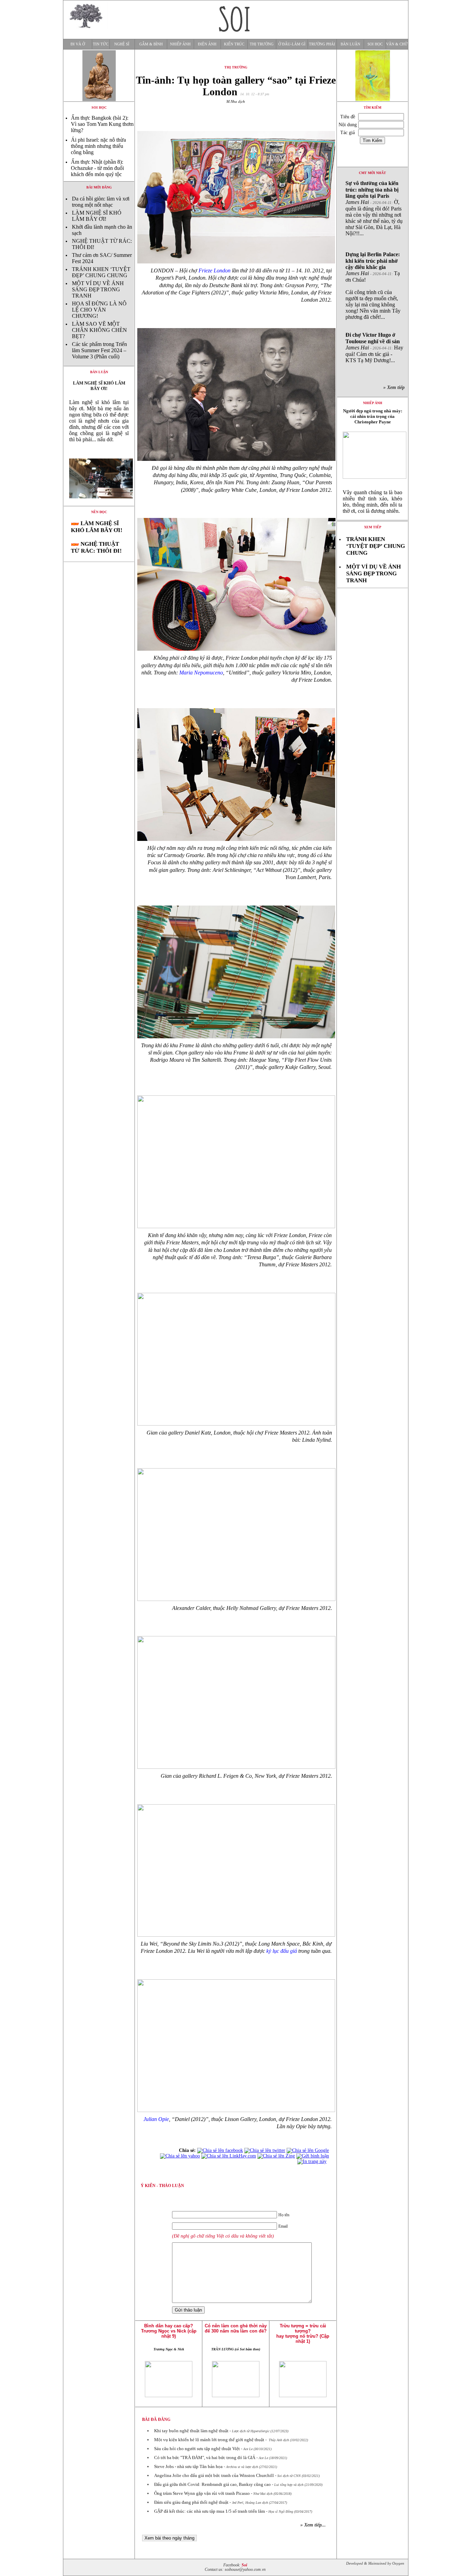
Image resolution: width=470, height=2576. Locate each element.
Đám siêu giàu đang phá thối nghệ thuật (191, 2502)
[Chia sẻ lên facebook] (220, 2150)
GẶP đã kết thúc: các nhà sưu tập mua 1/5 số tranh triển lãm (210, 2511)
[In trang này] (313, 2161)
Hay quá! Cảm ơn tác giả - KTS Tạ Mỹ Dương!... (374, 348)
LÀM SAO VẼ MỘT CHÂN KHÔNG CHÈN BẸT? (99, 330)
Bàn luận (350, 44)
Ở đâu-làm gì (292, 44)
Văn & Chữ (397, 44)
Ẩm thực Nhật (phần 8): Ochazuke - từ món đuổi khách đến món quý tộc (97, 168)
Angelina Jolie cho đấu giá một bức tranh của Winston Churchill (214, 2475)
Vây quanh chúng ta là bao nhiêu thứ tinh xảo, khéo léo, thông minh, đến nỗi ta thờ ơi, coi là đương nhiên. (372, 502)
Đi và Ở (78, 44)
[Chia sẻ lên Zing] (276, 2156)
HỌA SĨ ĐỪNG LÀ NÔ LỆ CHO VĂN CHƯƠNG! (99, 310)
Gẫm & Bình (151, 44)
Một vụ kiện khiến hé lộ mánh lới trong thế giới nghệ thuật (209, 2440)
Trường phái (322, 44)
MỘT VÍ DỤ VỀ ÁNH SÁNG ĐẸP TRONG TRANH (98, 289)
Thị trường (262, 44)
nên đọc (99, 512)
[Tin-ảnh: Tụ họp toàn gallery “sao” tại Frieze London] (99, 504)
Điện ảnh (207, 44)
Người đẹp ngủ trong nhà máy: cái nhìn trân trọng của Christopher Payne (373, 416)
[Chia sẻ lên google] (308, 2150)
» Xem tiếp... (313, 2525)
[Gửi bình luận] (313, 2156)
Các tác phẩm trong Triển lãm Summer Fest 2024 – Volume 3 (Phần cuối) (99, 350)
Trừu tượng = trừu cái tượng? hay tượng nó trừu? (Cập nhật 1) (303, 2334)
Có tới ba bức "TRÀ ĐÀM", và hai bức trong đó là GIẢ (205, 2458)
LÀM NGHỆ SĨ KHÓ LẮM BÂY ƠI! (97, 216)
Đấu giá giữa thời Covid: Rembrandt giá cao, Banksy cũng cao (212, 2484)
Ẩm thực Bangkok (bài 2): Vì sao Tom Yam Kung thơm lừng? (102, 124)
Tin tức (101, 44)
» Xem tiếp (395, 387)
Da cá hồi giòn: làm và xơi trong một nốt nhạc (101, 202)
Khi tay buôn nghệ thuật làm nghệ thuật (191, 2431)
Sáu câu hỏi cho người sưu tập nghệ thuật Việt (197, 2449)
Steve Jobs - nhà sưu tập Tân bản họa (188, 2466)
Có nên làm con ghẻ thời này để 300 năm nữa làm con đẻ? (236, 2328)
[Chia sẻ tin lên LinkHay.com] (229, 2156)
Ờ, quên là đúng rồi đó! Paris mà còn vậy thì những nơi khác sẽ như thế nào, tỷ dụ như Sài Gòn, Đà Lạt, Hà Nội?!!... (374, 208)
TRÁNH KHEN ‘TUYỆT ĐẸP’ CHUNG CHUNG (101, 272)
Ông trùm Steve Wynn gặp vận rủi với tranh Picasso (202, 2493)
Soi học (375, 44)
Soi (244, 2565)
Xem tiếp (373, 527)
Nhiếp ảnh (180, 44)
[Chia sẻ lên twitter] (265, 2150)
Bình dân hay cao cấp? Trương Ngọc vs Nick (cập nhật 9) (169, 2331)
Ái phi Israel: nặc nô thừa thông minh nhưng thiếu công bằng (98, 146)
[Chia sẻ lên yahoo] (180, 2156)
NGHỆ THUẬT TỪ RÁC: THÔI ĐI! (96, 547)
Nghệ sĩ (122, 44)
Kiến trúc (234, 44)
